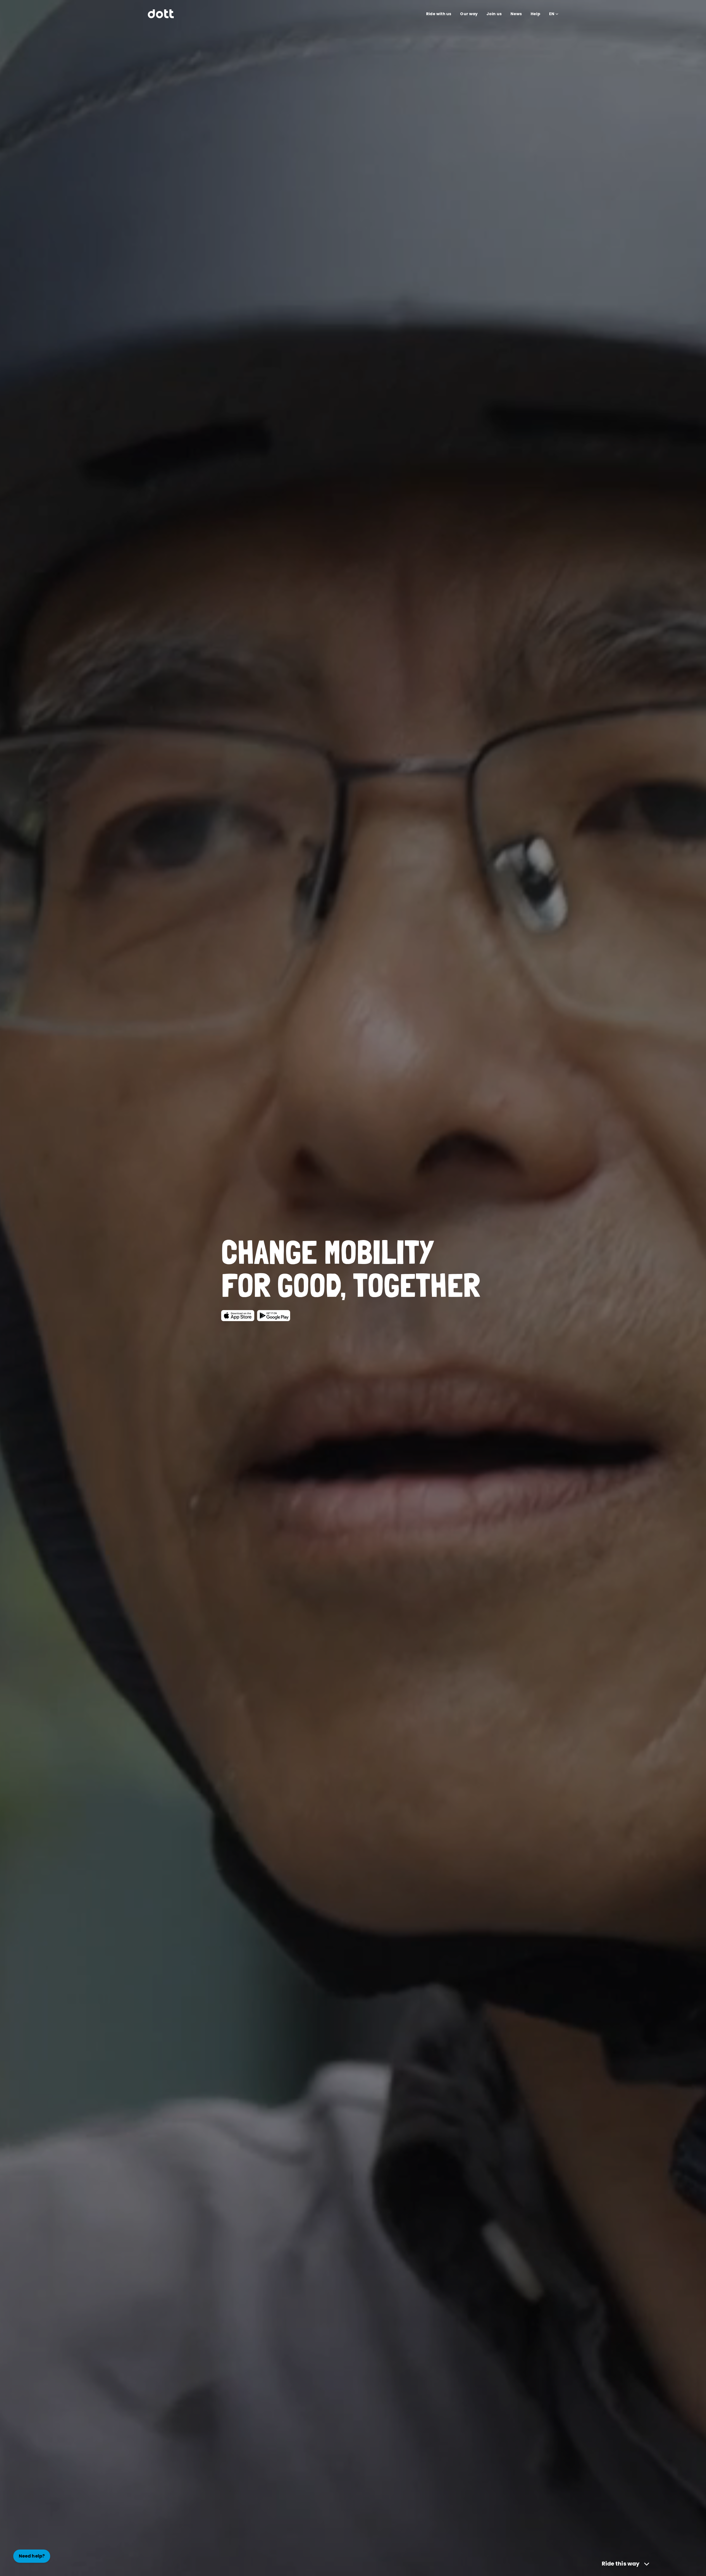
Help (535, 14)
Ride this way (621, 2564)
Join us (494, 14)
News (516, 14)
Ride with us (439, 14)
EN (552, 14)
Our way (469, 14)
